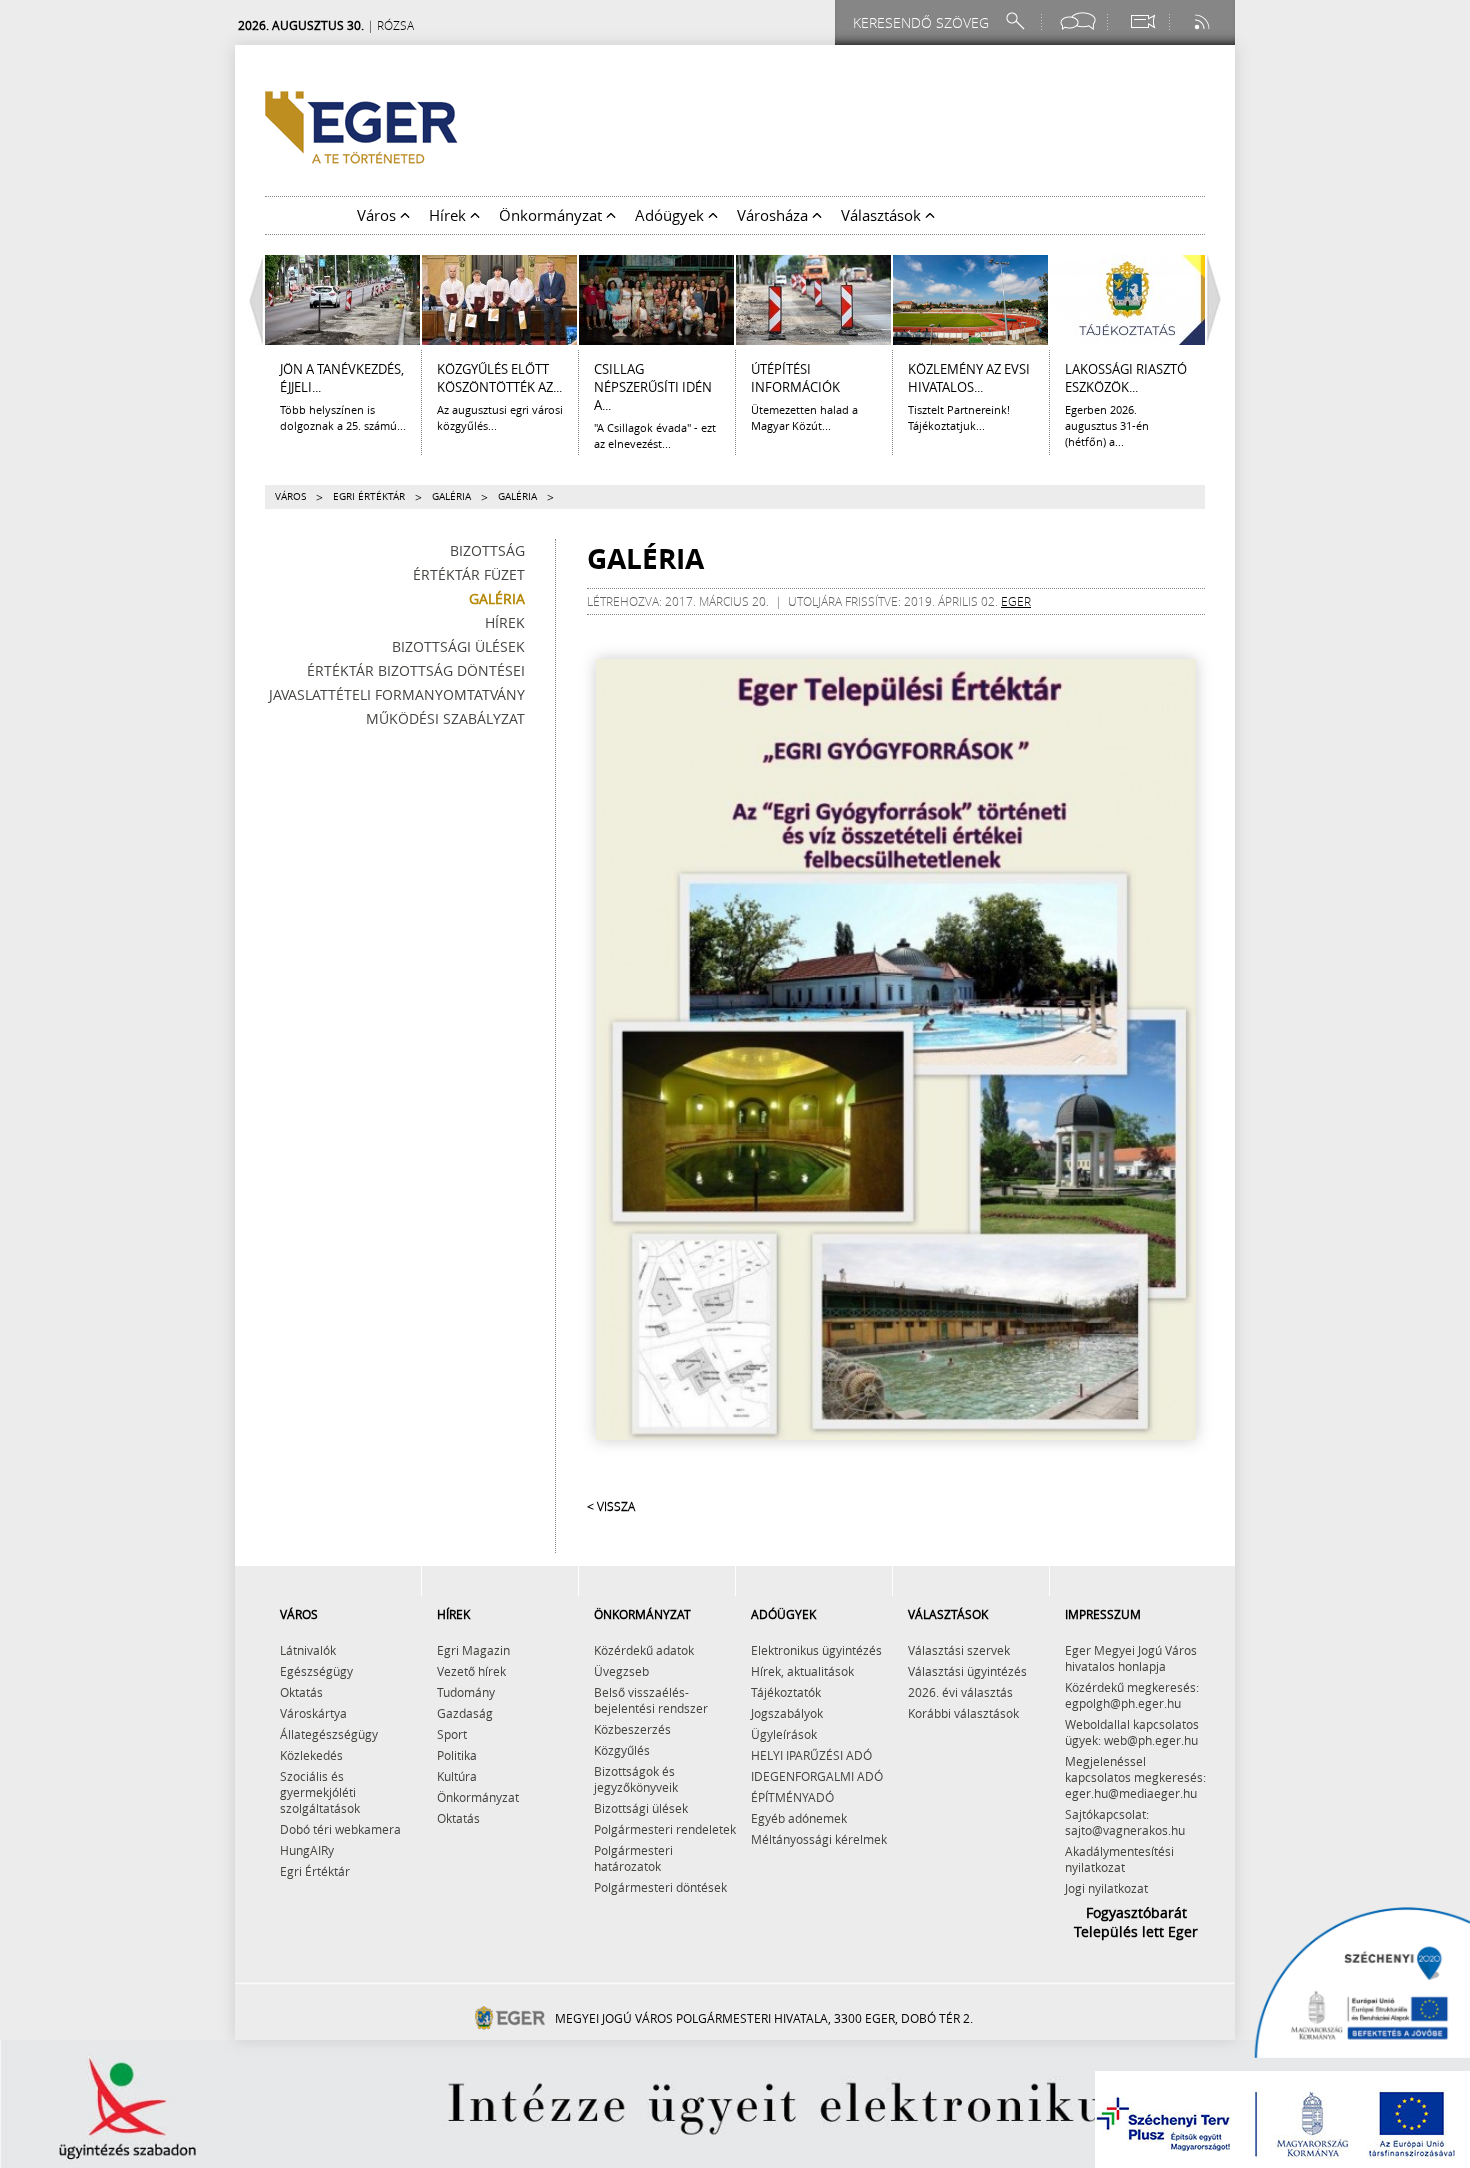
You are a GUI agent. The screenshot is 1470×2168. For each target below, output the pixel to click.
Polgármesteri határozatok (633, 1858)
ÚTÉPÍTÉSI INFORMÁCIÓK (795, 378)
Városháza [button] (774, 215)
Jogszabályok (787, 1713)
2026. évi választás (960, 1692)
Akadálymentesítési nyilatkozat (1119, 1859)
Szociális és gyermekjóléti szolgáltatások (320, 1792)
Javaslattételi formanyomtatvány (397, 694)
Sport (452, 1734)
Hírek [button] (449, 215)
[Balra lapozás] (251, 300)
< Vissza (611, 1506)
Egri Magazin (473, 1650)
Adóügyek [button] (671, 215)
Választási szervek (959, 1650)
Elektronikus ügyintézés (816, 1650)
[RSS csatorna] (1204, 21)
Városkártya (313, 1713)
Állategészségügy (329, 1734)
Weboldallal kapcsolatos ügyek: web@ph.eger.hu (1132, 1732)
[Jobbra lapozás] (1219, 300)
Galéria (451, 496)
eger (1016, 601)
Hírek (505, 622)
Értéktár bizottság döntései (416, 670)
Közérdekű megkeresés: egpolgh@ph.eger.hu (1132, 1695)
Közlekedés (311, 1755)
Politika (457, 1755)
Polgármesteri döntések (660, 1887)
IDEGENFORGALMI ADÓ (817, 1776)
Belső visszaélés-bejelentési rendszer (651, 1700)
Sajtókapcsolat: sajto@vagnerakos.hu (1125, 1822)
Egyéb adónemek (799, 1818)
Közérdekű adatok (644, 1650)
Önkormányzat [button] (552, 215)
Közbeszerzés (632, 1729)
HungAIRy (307, 1850)
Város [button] (378, 215)
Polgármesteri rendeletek (665, 1829)
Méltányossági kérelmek (819, 1839)
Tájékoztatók (786, 1692)
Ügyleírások (784, 1734)
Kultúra (457, 1776)
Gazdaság (465, 1713)
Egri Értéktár (369, 496)
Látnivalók (308, 1650)
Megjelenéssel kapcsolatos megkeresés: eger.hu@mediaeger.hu (1135, 1777)
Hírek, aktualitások (802, 1671)
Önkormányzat (478, 1797)
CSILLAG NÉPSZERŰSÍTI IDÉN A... (653, 387)
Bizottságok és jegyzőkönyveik (636, 1779)
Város (290, 496)
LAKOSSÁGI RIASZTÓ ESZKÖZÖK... (1126, 378)
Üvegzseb (621, 1671)
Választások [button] (883, 215)
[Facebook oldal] (1078, 21)
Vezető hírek (471, 1671)
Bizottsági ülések (458, 646)
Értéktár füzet (469, 574)
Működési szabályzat (445, 718)
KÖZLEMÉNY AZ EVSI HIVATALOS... (969, 378)
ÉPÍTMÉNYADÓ (792, 1797)
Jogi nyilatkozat (1106, 1888)
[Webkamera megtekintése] (1142, 21)
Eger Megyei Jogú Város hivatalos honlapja (1131, 1658)
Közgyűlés (622, 1750)
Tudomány (466, 1692)
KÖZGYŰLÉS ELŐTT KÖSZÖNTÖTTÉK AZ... (499, 378)
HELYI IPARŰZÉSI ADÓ (811, 1755)
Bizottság (487, 550)
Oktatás (301, 1692)
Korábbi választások (963, 1713)
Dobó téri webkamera (340, 1829)
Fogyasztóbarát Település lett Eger (1136, 1922)
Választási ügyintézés (967, 1671)
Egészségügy (316, 1671)
